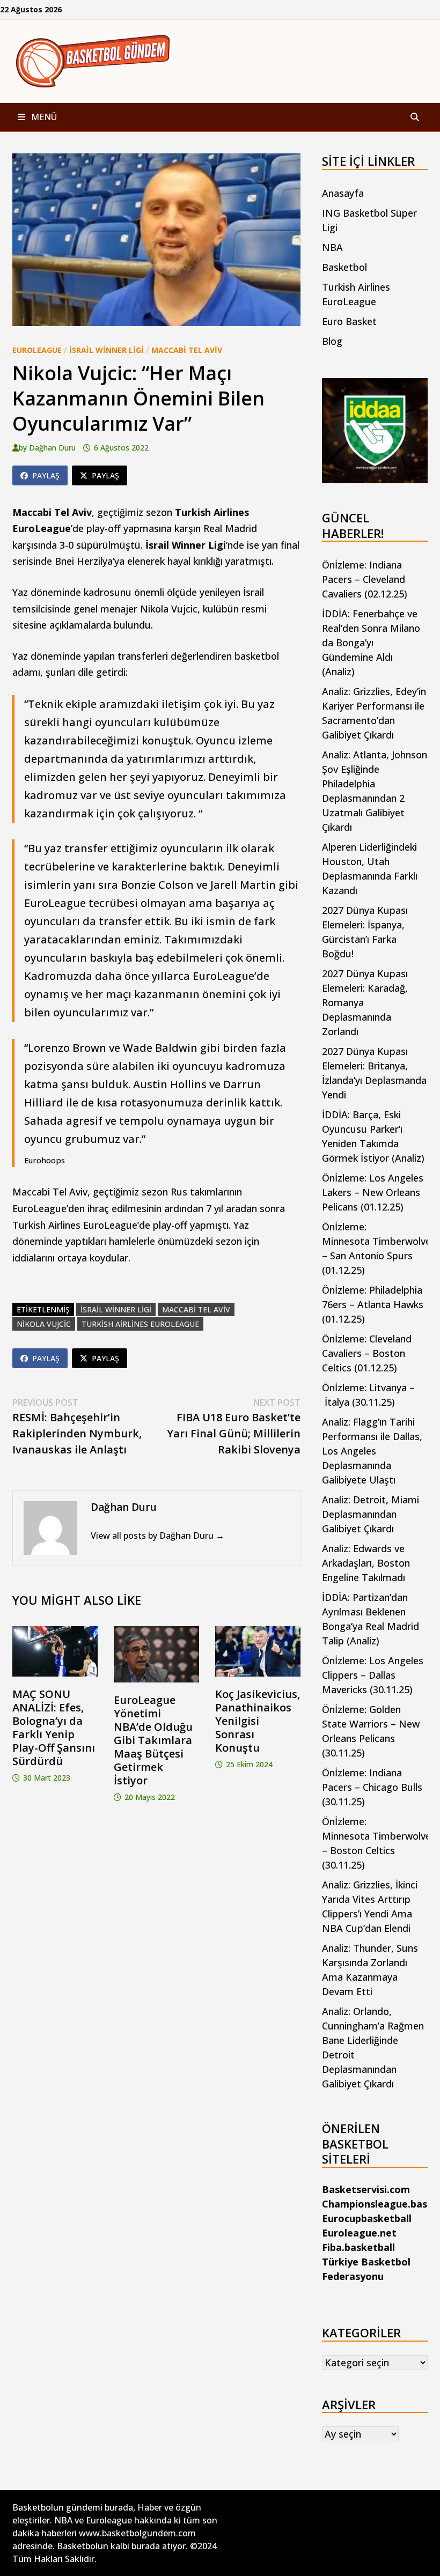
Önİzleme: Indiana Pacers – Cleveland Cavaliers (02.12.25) (365, 579)
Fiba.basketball (358, 2247)
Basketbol (344, 267)
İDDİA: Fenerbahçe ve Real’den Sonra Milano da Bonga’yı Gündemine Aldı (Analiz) (371, 643)
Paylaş (46, 475)
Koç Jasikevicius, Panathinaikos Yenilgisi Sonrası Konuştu (258, 1721)
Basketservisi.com (366, 2189)
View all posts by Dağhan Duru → (157, 1536)
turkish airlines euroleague (140, 1324)
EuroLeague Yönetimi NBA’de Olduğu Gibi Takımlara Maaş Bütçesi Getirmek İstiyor (153, 1740)
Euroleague (37, 350)
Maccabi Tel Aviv (187, 350)
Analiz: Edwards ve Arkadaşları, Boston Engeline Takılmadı (366, 1563)
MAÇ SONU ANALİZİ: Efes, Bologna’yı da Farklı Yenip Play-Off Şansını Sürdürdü (54, 1728)
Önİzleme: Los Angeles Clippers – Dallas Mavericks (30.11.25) (373, 1675)
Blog (332, 341)
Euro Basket (349, 321)
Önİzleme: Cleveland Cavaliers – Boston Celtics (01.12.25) (367, 1353)
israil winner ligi (116, 1309)
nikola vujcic (44, 1324)
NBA (332, 247)
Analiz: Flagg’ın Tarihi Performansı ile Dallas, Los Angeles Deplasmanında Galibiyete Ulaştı (372, 1451)
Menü (43, 117)
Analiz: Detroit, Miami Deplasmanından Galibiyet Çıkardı (371, 1514)
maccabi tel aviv (196, 1309)
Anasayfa (343, 193)
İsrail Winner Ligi (107, 350)
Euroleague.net (359, 2233)
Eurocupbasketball (367, 2218)
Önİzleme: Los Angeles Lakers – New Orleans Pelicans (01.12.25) (373, 1192)
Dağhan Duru (52, 448)
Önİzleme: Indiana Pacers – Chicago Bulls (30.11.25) (372, 1787)
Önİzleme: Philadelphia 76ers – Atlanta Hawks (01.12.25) (373, 1304)
